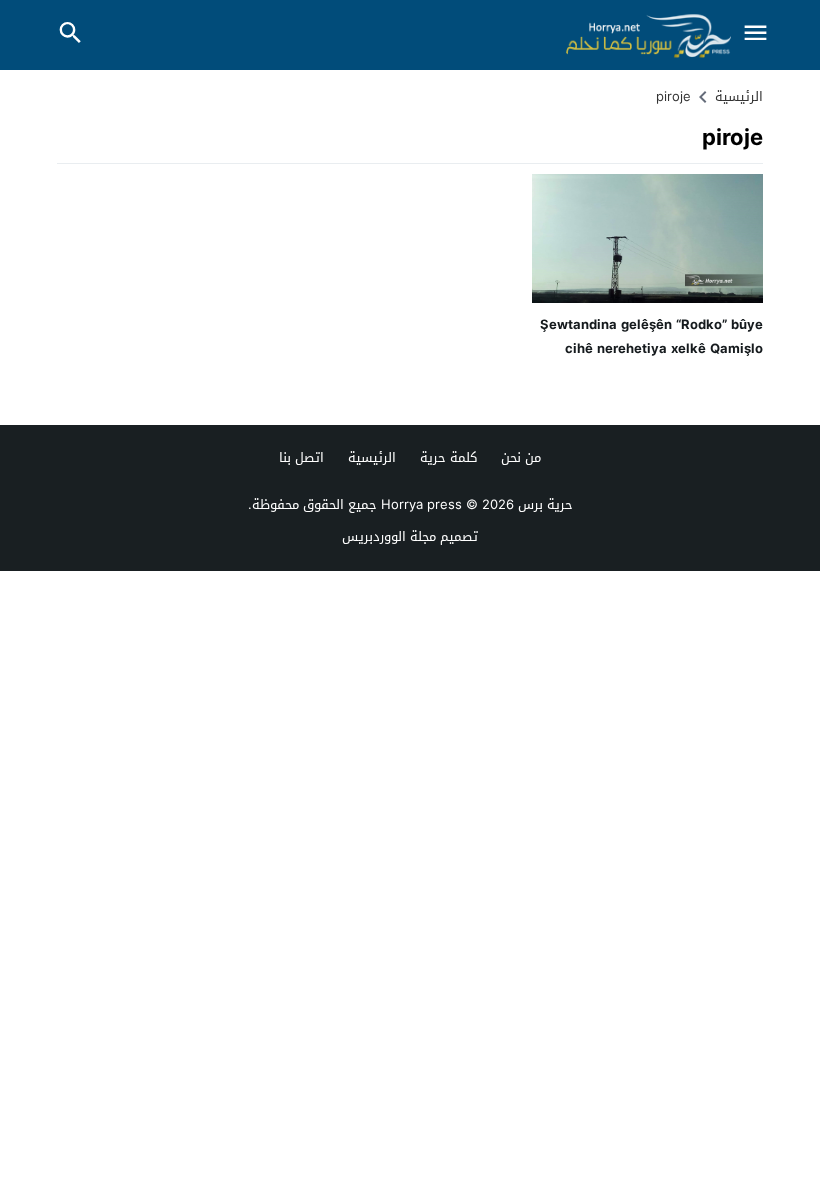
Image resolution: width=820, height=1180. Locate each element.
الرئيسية (372, 457)
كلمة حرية (448, 457)
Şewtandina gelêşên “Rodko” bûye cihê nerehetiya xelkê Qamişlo (651, 336)
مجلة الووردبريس (389, 536)
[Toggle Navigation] (755, 34)
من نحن (521, 457)
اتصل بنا (301, 457)
